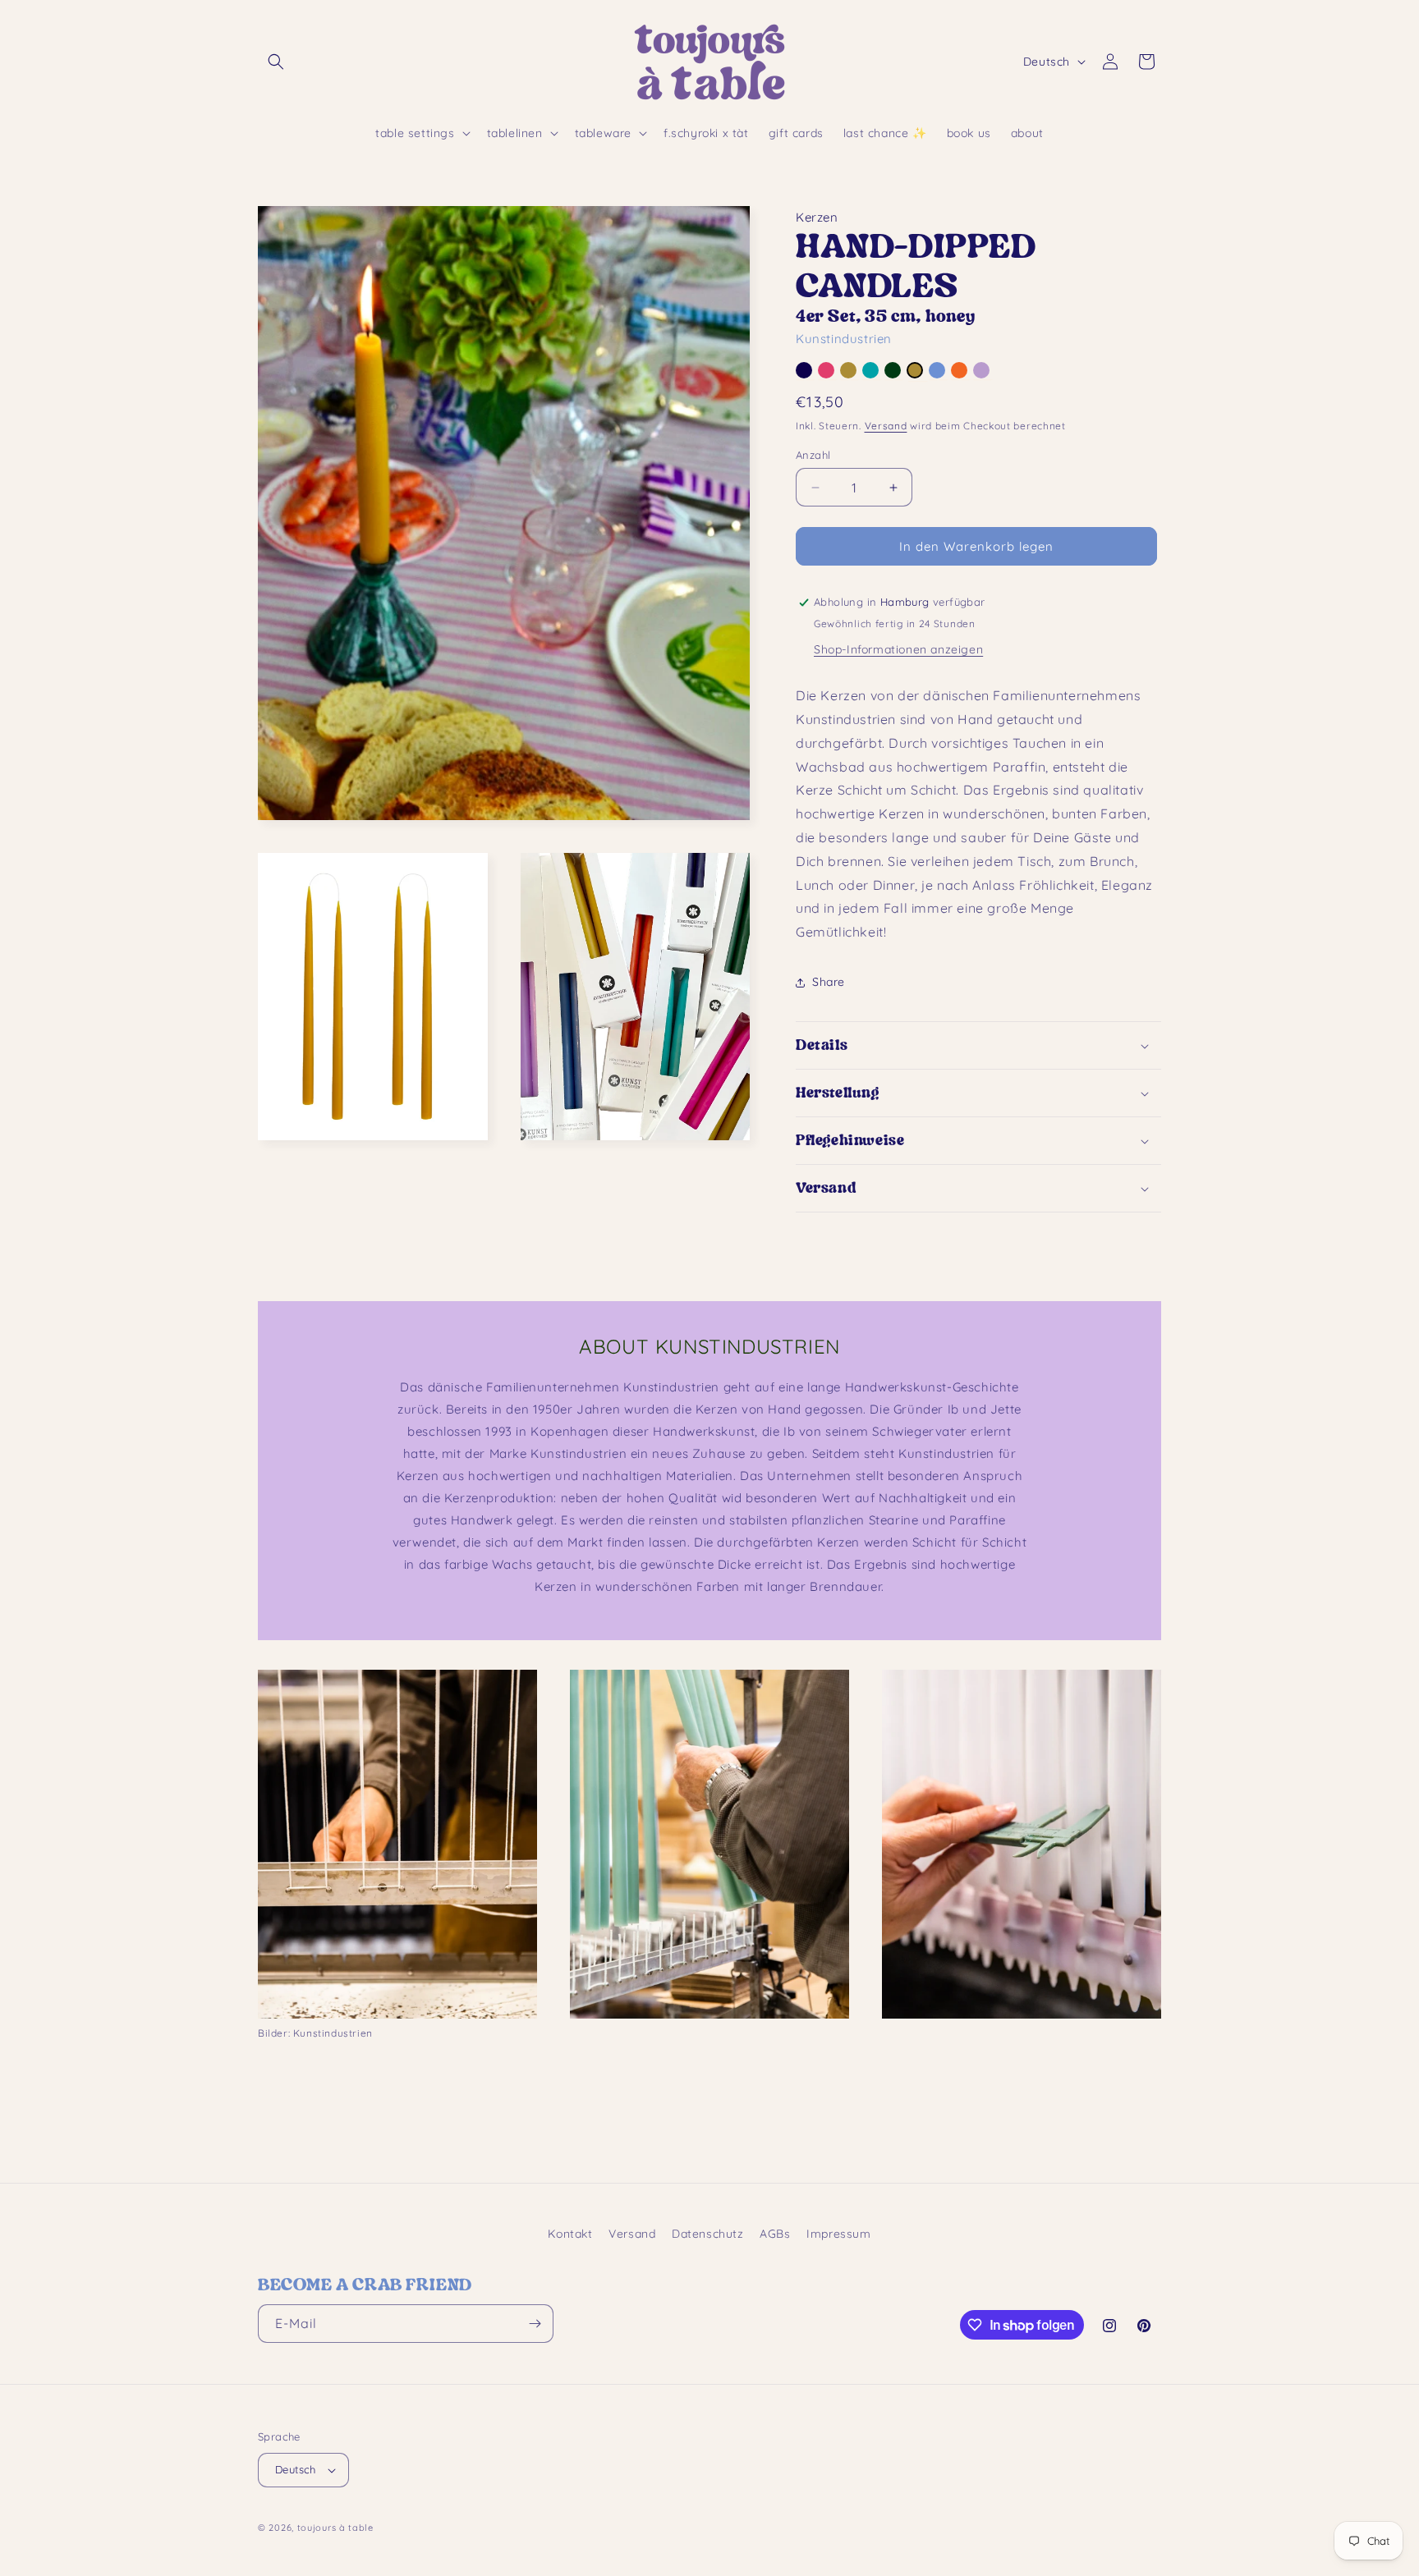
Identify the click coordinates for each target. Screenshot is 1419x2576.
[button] (276, 62)
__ (805, 374)
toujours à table (335, 2528)
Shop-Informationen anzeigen (898, 649)
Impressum (838, 2234)
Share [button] (829, 982)
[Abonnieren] (535, 2324)
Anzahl (813, 455)
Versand (886, 426)
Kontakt (570, 2234)
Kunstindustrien (844, 339)
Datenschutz (708, 2234)
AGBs (775, 2234)
